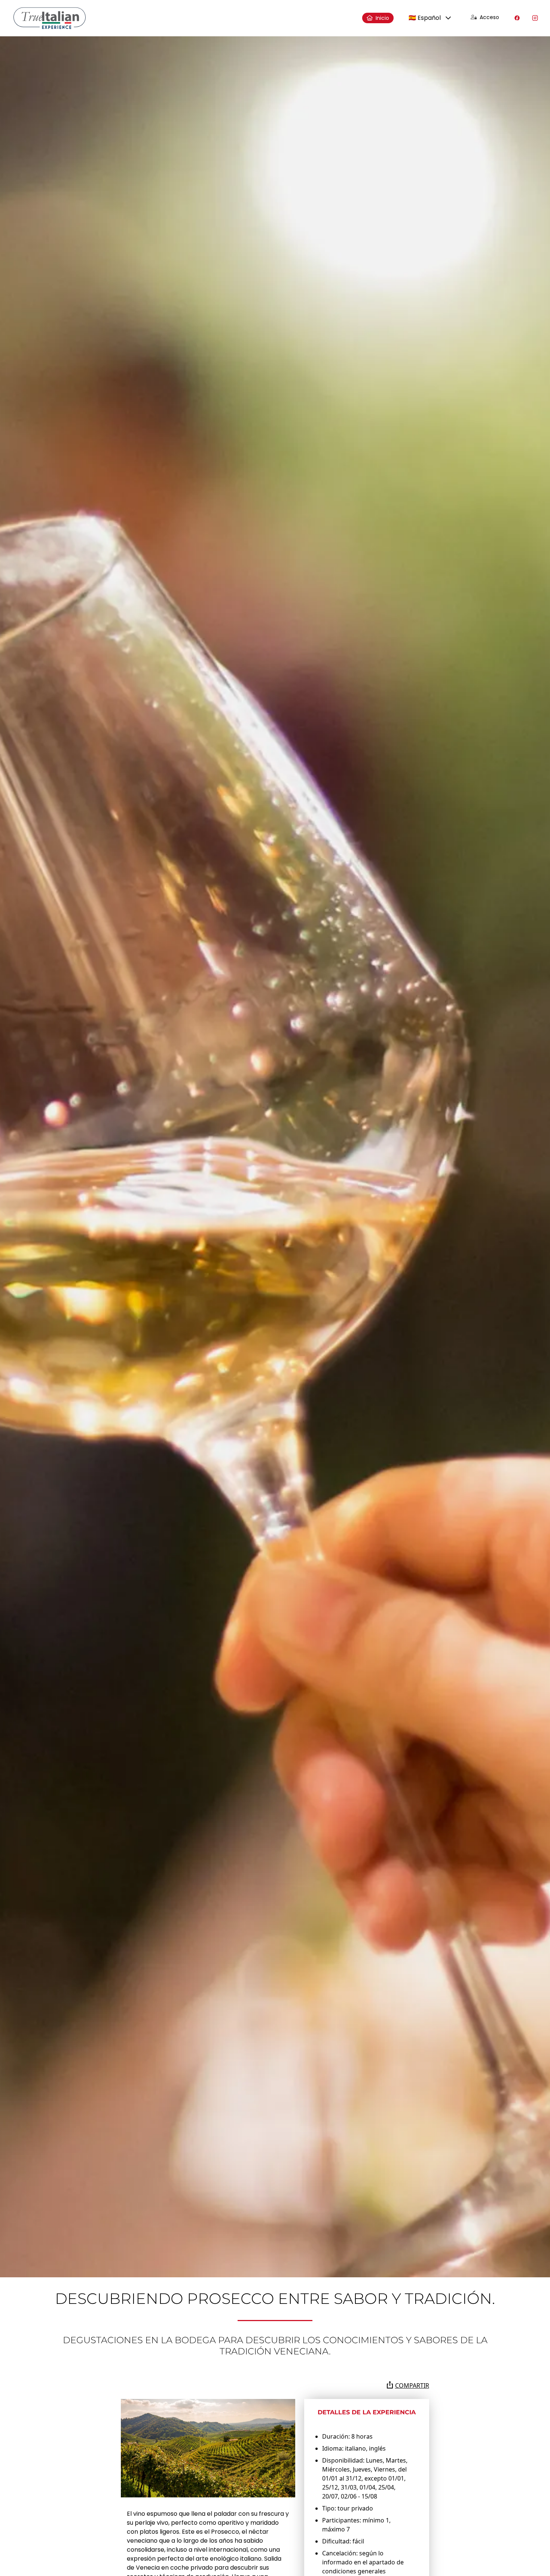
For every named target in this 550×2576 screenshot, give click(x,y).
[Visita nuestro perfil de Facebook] (517, 18)
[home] (50, 18)
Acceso (489, 17)
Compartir (412, 2385)
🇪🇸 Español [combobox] (425, 18)
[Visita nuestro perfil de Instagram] (535, 18)
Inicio (382, 18)
